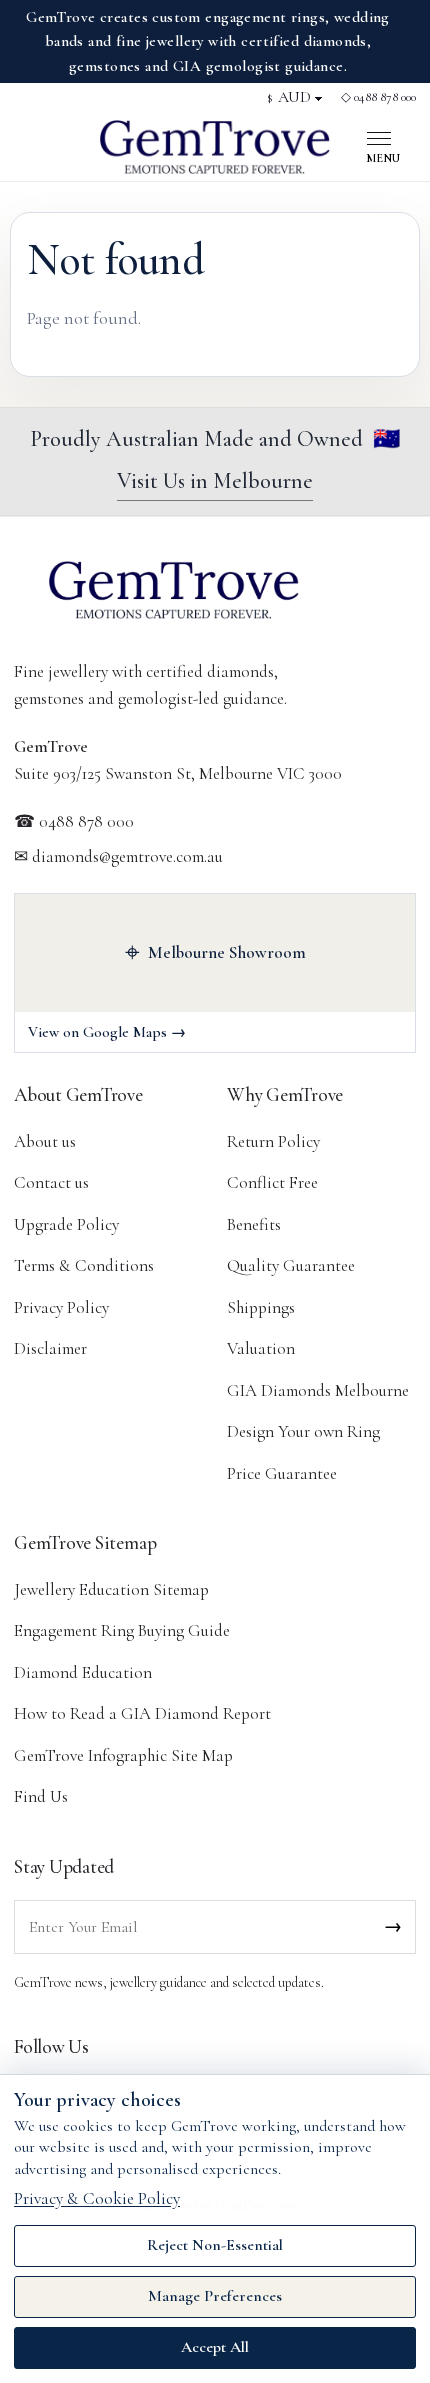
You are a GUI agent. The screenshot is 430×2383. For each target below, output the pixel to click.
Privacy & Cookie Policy (97, 2198)
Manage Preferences (215, 2296)
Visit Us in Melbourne (215, 481)
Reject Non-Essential (215, 2245)
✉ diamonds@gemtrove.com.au (118, 856)
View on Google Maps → (107, 1032)
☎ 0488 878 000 (74, 821)
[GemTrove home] (215, 147)
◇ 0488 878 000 (378, 97)
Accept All (215, 2347)
